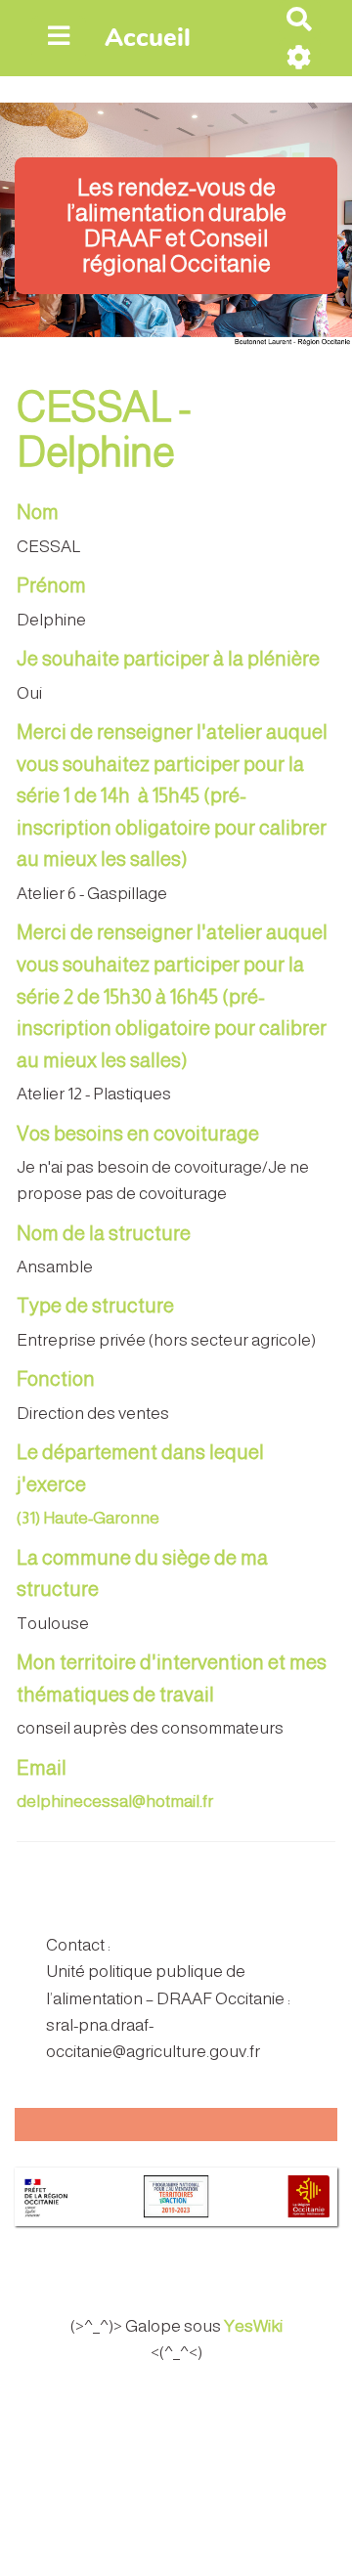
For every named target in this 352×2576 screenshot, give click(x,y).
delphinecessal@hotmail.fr (115, 1802)
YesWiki (253, 2326)
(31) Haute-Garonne (88, 1518)
